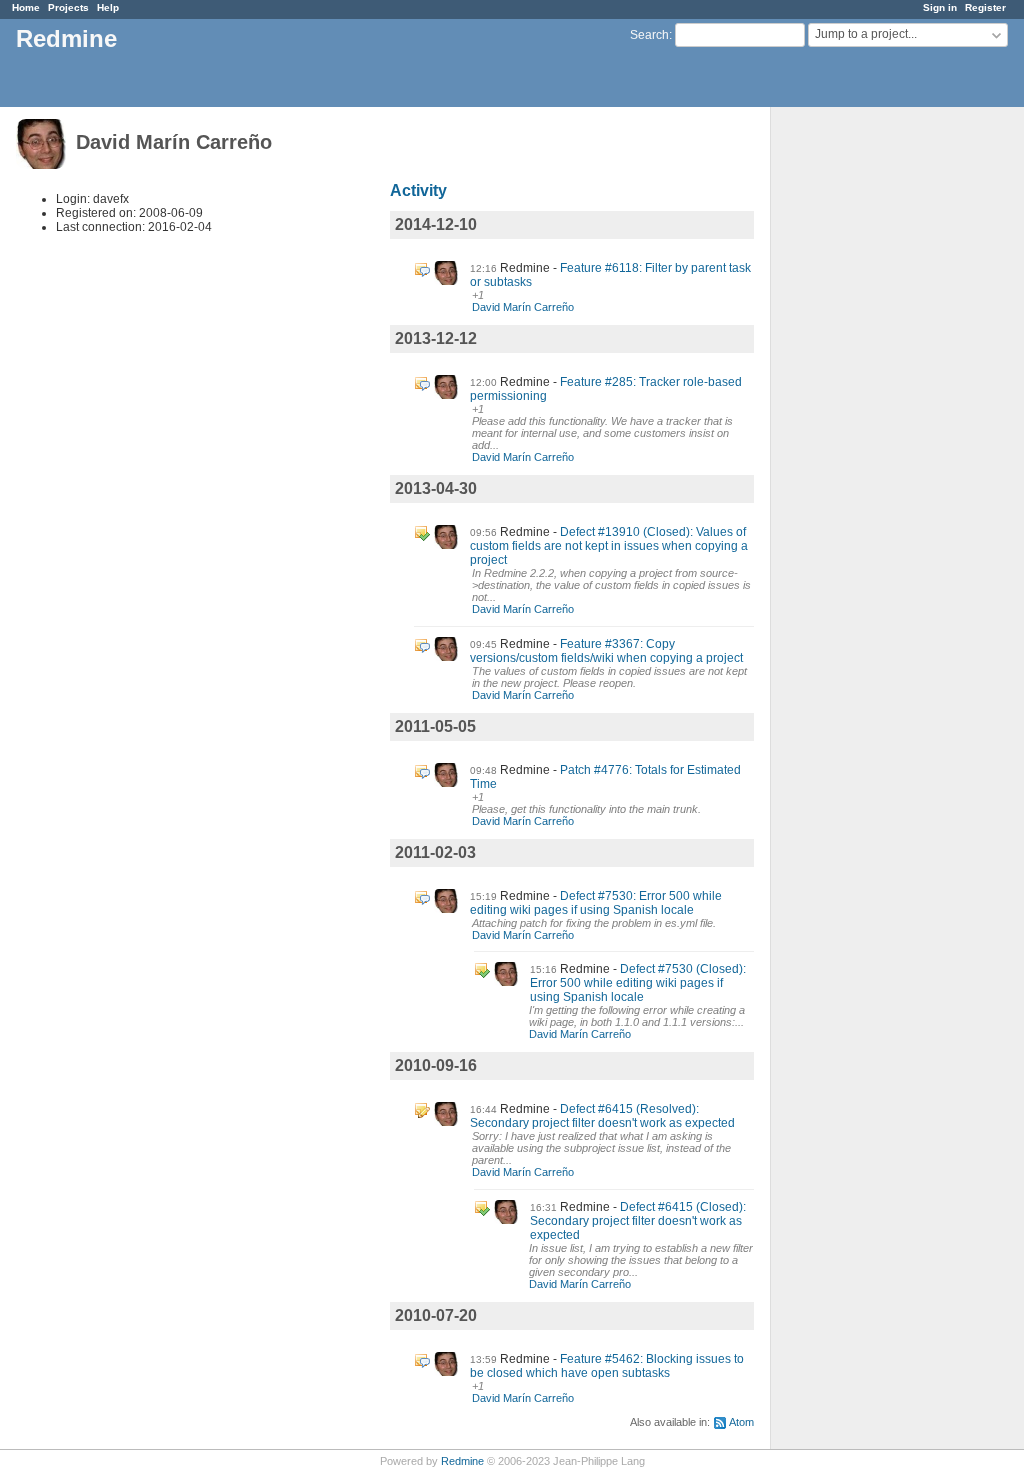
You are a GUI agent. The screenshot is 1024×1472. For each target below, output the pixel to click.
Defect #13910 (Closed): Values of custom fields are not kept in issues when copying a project (609, 546)
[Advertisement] (871, 421)
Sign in (940, 7)
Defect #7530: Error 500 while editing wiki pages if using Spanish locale (596, 903)
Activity (418, 190)
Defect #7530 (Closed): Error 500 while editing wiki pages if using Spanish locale (638, 983)
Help (108, 7)
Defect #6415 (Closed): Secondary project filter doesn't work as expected (638, 1221)
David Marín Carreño (523, 307)
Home (26, 7)
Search (649, 35)
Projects (68, 7)
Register (985, 7)
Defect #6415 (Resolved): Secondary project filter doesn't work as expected (602, 1116)
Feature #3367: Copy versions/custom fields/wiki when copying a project (606, 651)
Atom (741, 1422)
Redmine (462, 1461)
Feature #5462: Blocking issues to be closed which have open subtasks (607, 1366)
